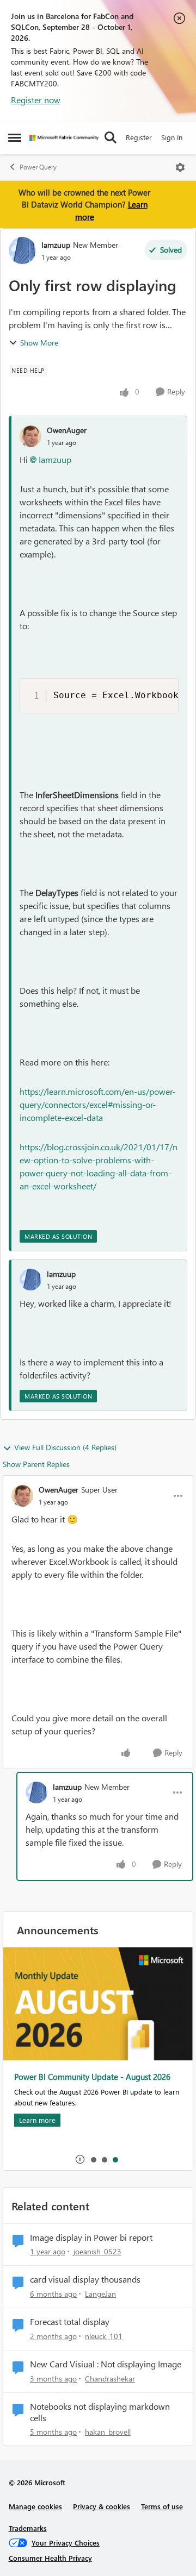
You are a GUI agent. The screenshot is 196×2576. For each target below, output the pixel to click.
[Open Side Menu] (15, 137)
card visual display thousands (85, 2279)
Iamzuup (56, 245)
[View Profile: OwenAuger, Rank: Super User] (22, 1496)
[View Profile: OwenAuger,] (30, 436)
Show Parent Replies (36, 1464)
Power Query (38, 167)
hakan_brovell (108, 2432)
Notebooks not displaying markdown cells (100, 2412)
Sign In (172, 137)
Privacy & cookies (102, 2506)
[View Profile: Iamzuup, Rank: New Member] (22, 250)
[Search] (111, 137)
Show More (39, 343)
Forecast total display (70, 2322)
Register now (36, 100)
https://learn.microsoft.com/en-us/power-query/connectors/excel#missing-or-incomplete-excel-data (97, 1104)
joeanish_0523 (97, 2251)
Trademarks (28, 2528)
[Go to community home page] (64, 138)
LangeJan (100, 2294)
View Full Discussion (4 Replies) (65, 1447)
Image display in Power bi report (91, 2237)
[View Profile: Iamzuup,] (30, 1280)
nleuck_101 (104, 2336)
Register (139, 137)
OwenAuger (67, 430)
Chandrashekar (110, 2378)
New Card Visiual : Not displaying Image (106, 2364)
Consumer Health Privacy (50, 2558)
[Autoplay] (80, 2159)
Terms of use (162, 2506)
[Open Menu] (180, 167)
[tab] (93, 2159)
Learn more (37, 2120)
